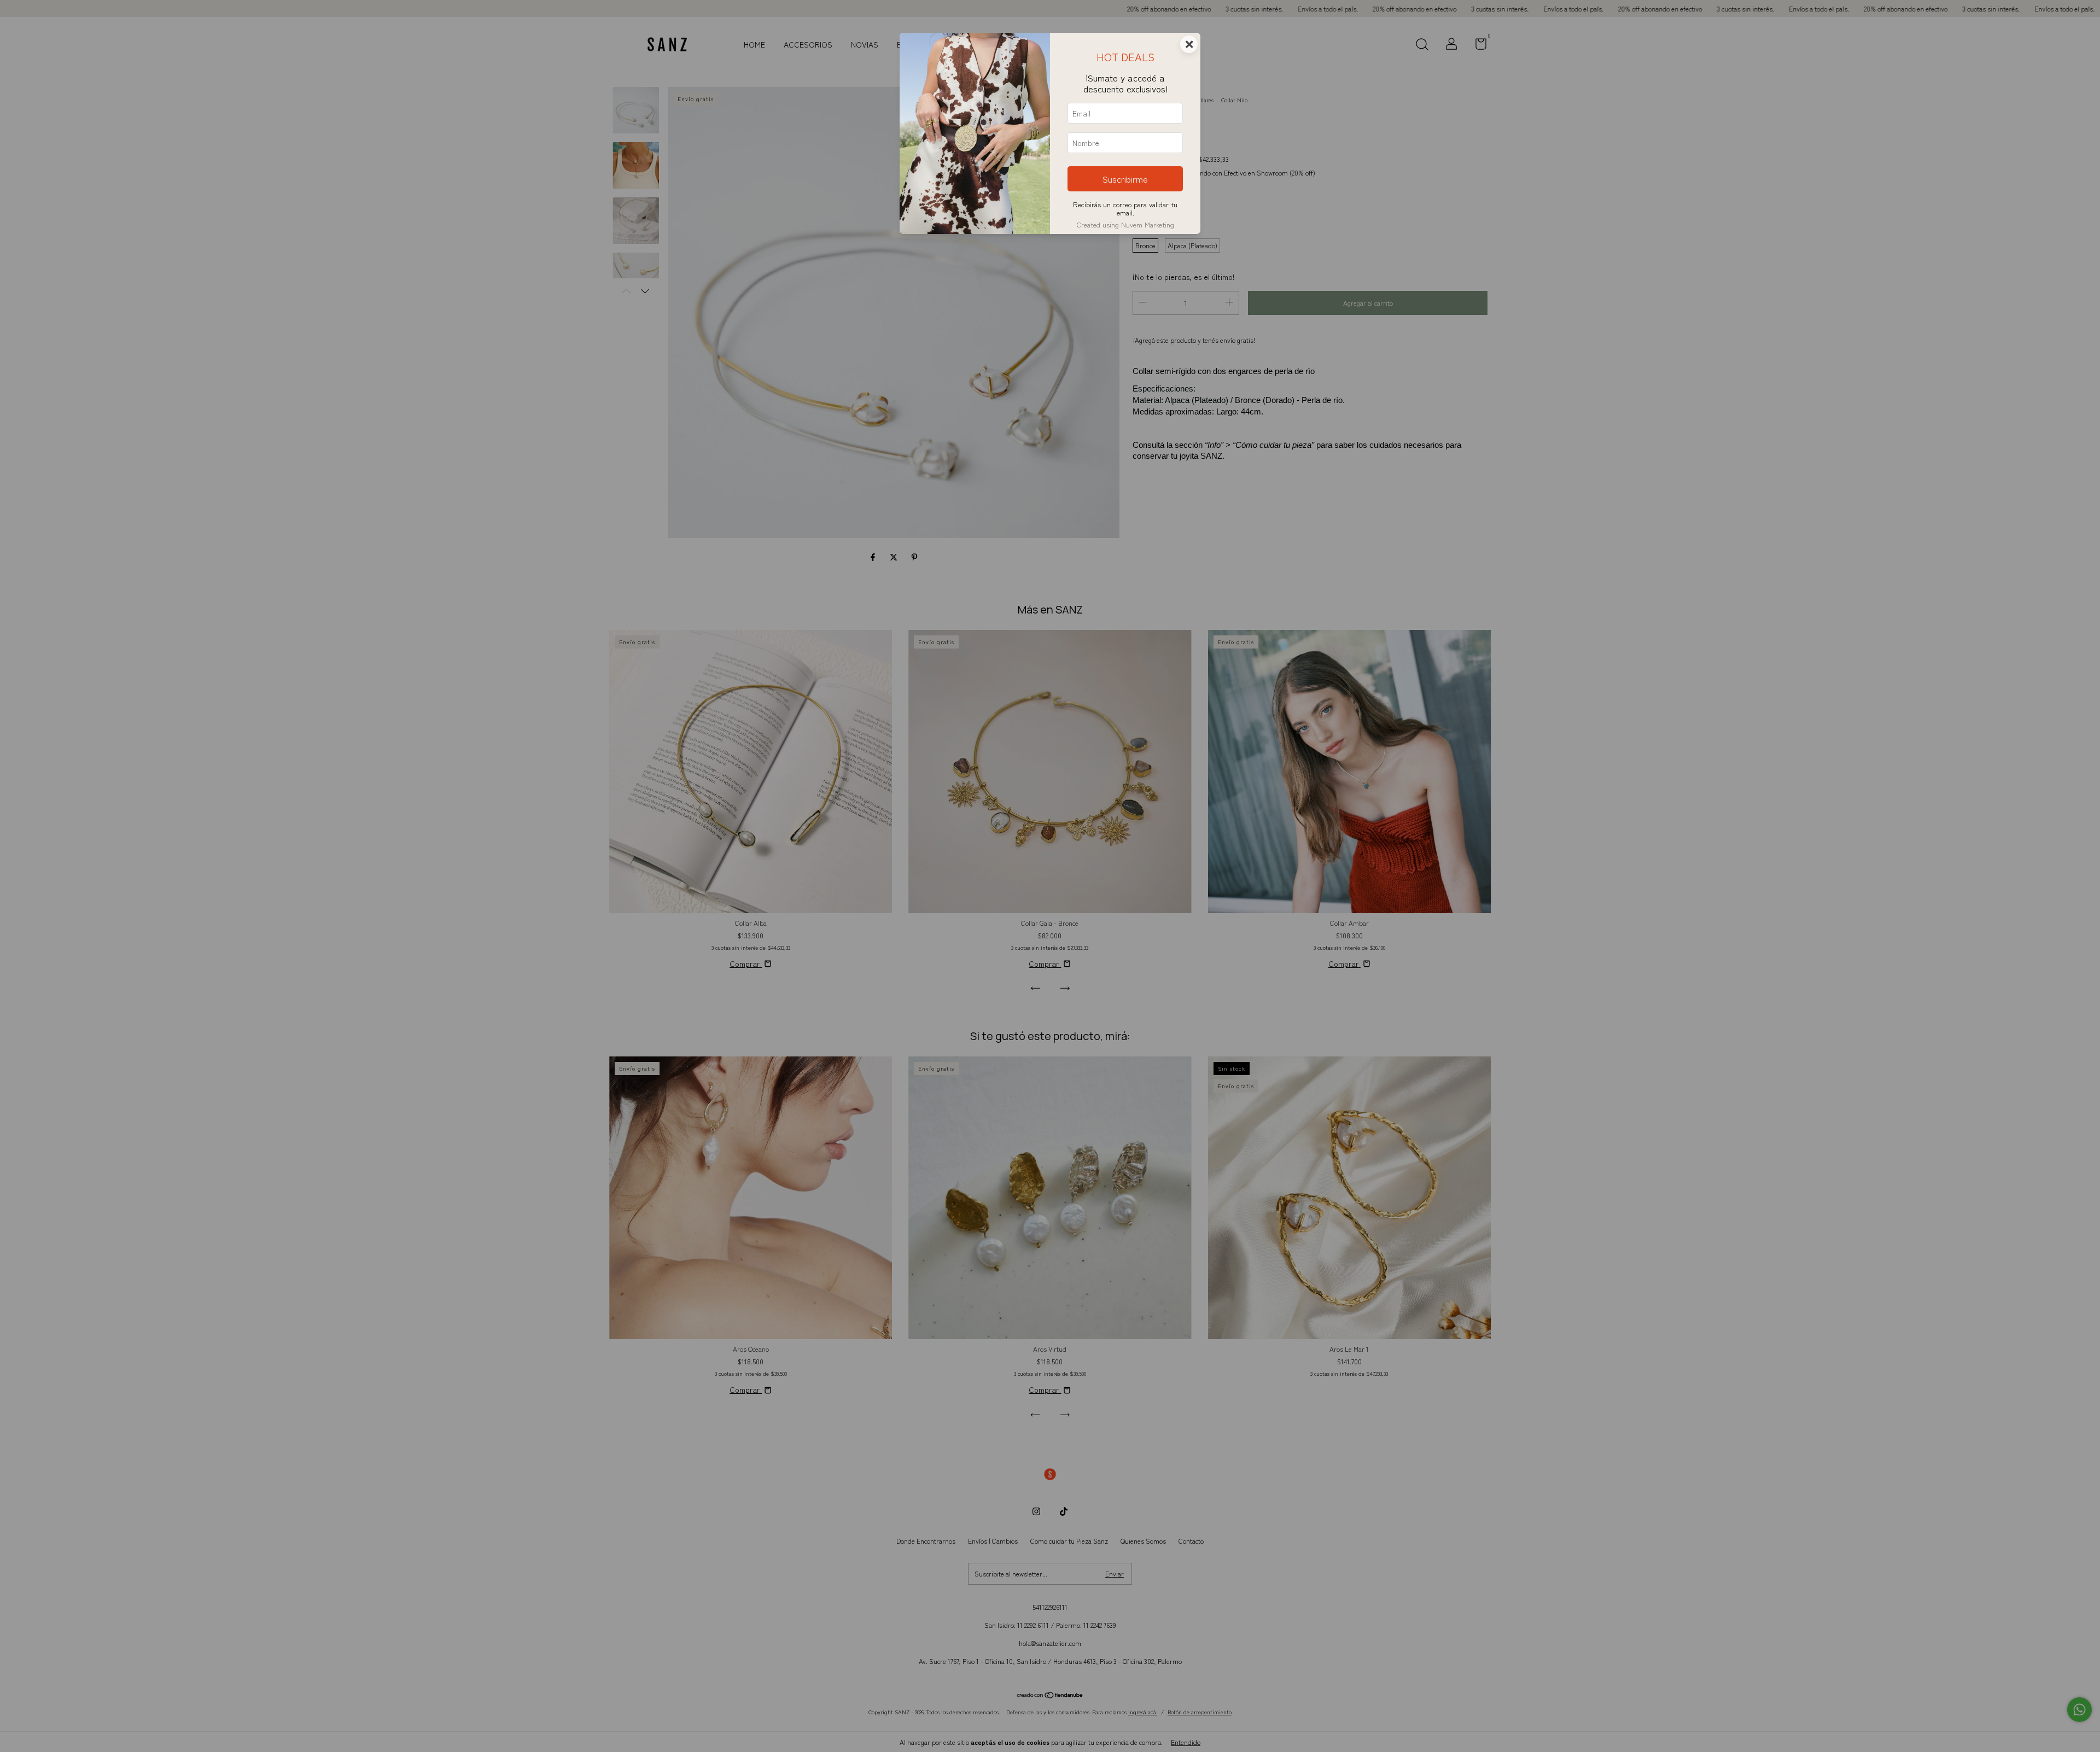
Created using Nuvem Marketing (1125, 224)
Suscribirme (1125, 179)
